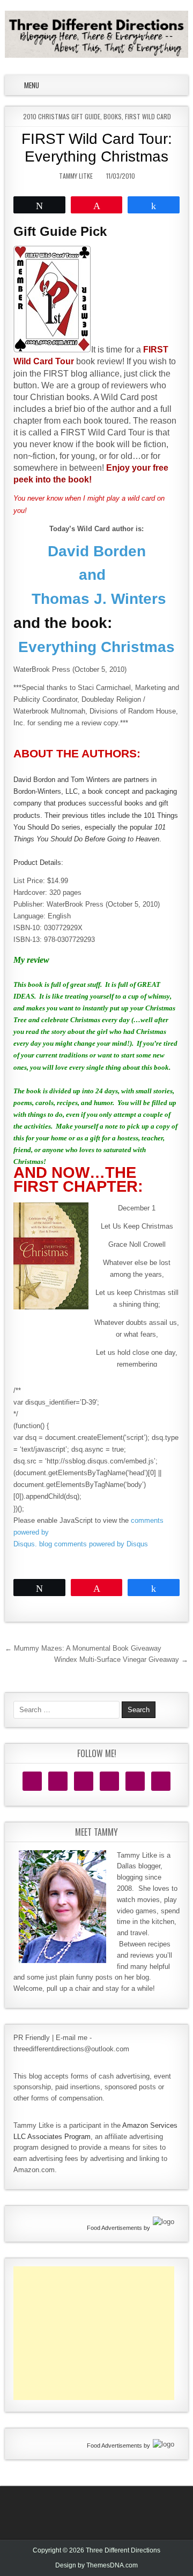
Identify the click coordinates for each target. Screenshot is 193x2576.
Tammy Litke (76, 176)
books (113, 116)
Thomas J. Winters (97, 599)
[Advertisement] (94, 2333)
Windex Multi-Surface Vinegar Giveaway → (121, 1659)
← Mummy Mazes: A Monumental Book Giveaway (83, 1648)
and (96, 575)
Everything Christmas (96, 647)
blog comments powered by (94, 1544)
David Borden (97, 551)
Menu (32, 85)
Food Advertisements (114, 2228)
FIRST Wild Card (148, 116)
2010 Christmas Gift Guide (62, 116)
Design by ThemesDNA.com (96, 2565)
